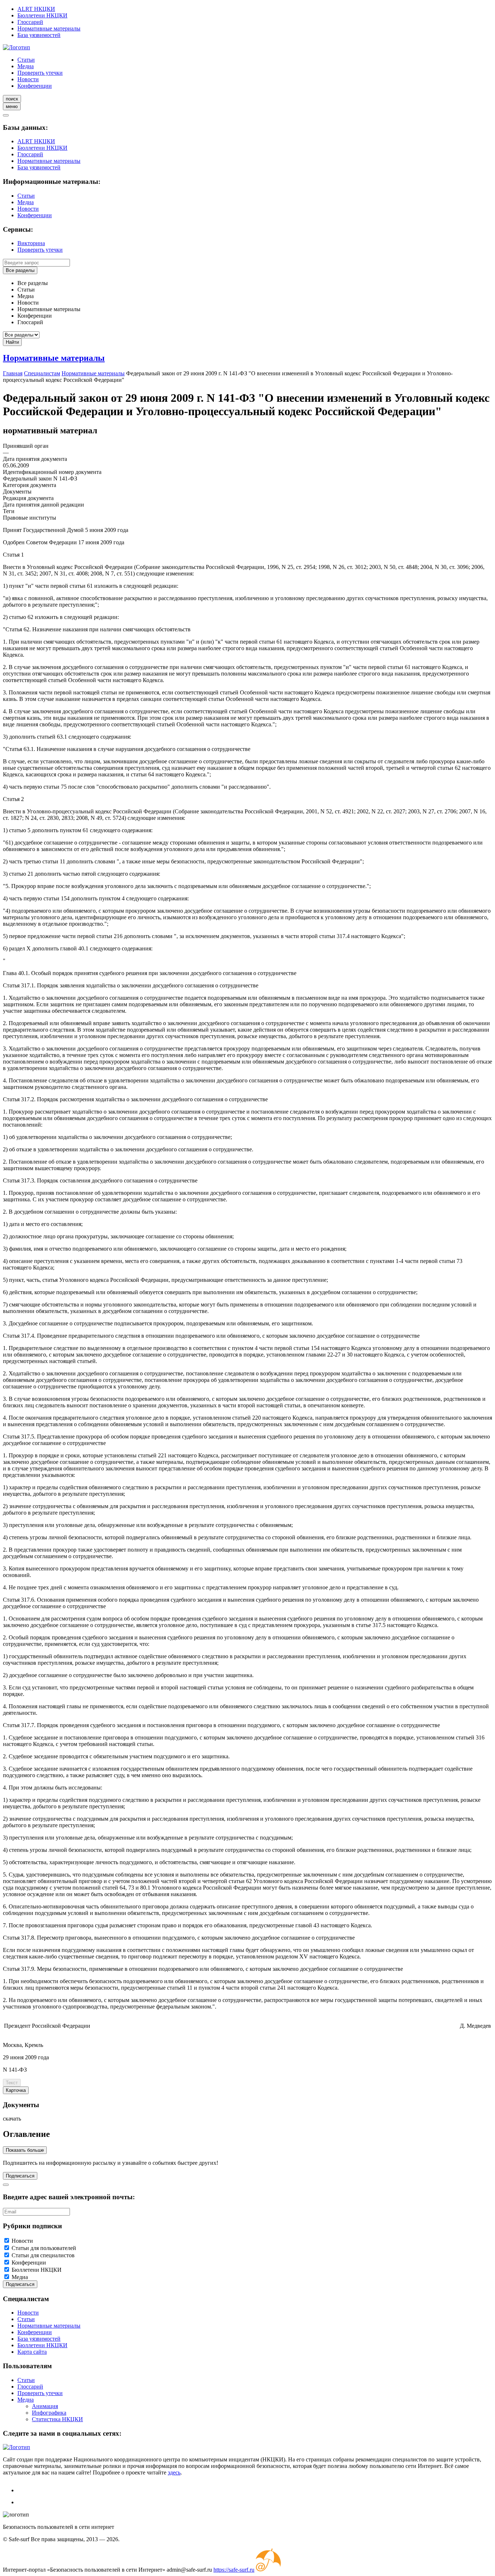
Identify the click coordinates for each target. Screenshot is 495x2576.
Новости (28, 79)
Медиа (26, 66)
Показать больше (25, 2150)
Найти (12, 342)
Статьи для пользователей (44, 2248)
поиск (12, 99)
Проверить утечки (40, 73)
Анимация (45, 2406)
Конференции (35, 86)
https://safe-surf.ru (234, 2570)
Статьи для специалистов (43, 2255)
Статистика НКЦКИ (57, 2419)
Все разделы (20, 270)
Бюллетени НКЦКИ (42, 15)
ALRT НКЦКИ (36, 9)
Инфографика (49, 2413)
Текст (12, 2083)
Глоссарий (30, 22)
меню (12, 106)
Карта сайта (32, 2352)
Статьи (26, 60)
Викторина (31, 243)
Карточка (16, 2090)
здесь (174, 2472)
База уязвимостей (39, 35)
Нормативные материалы (49, 28)
